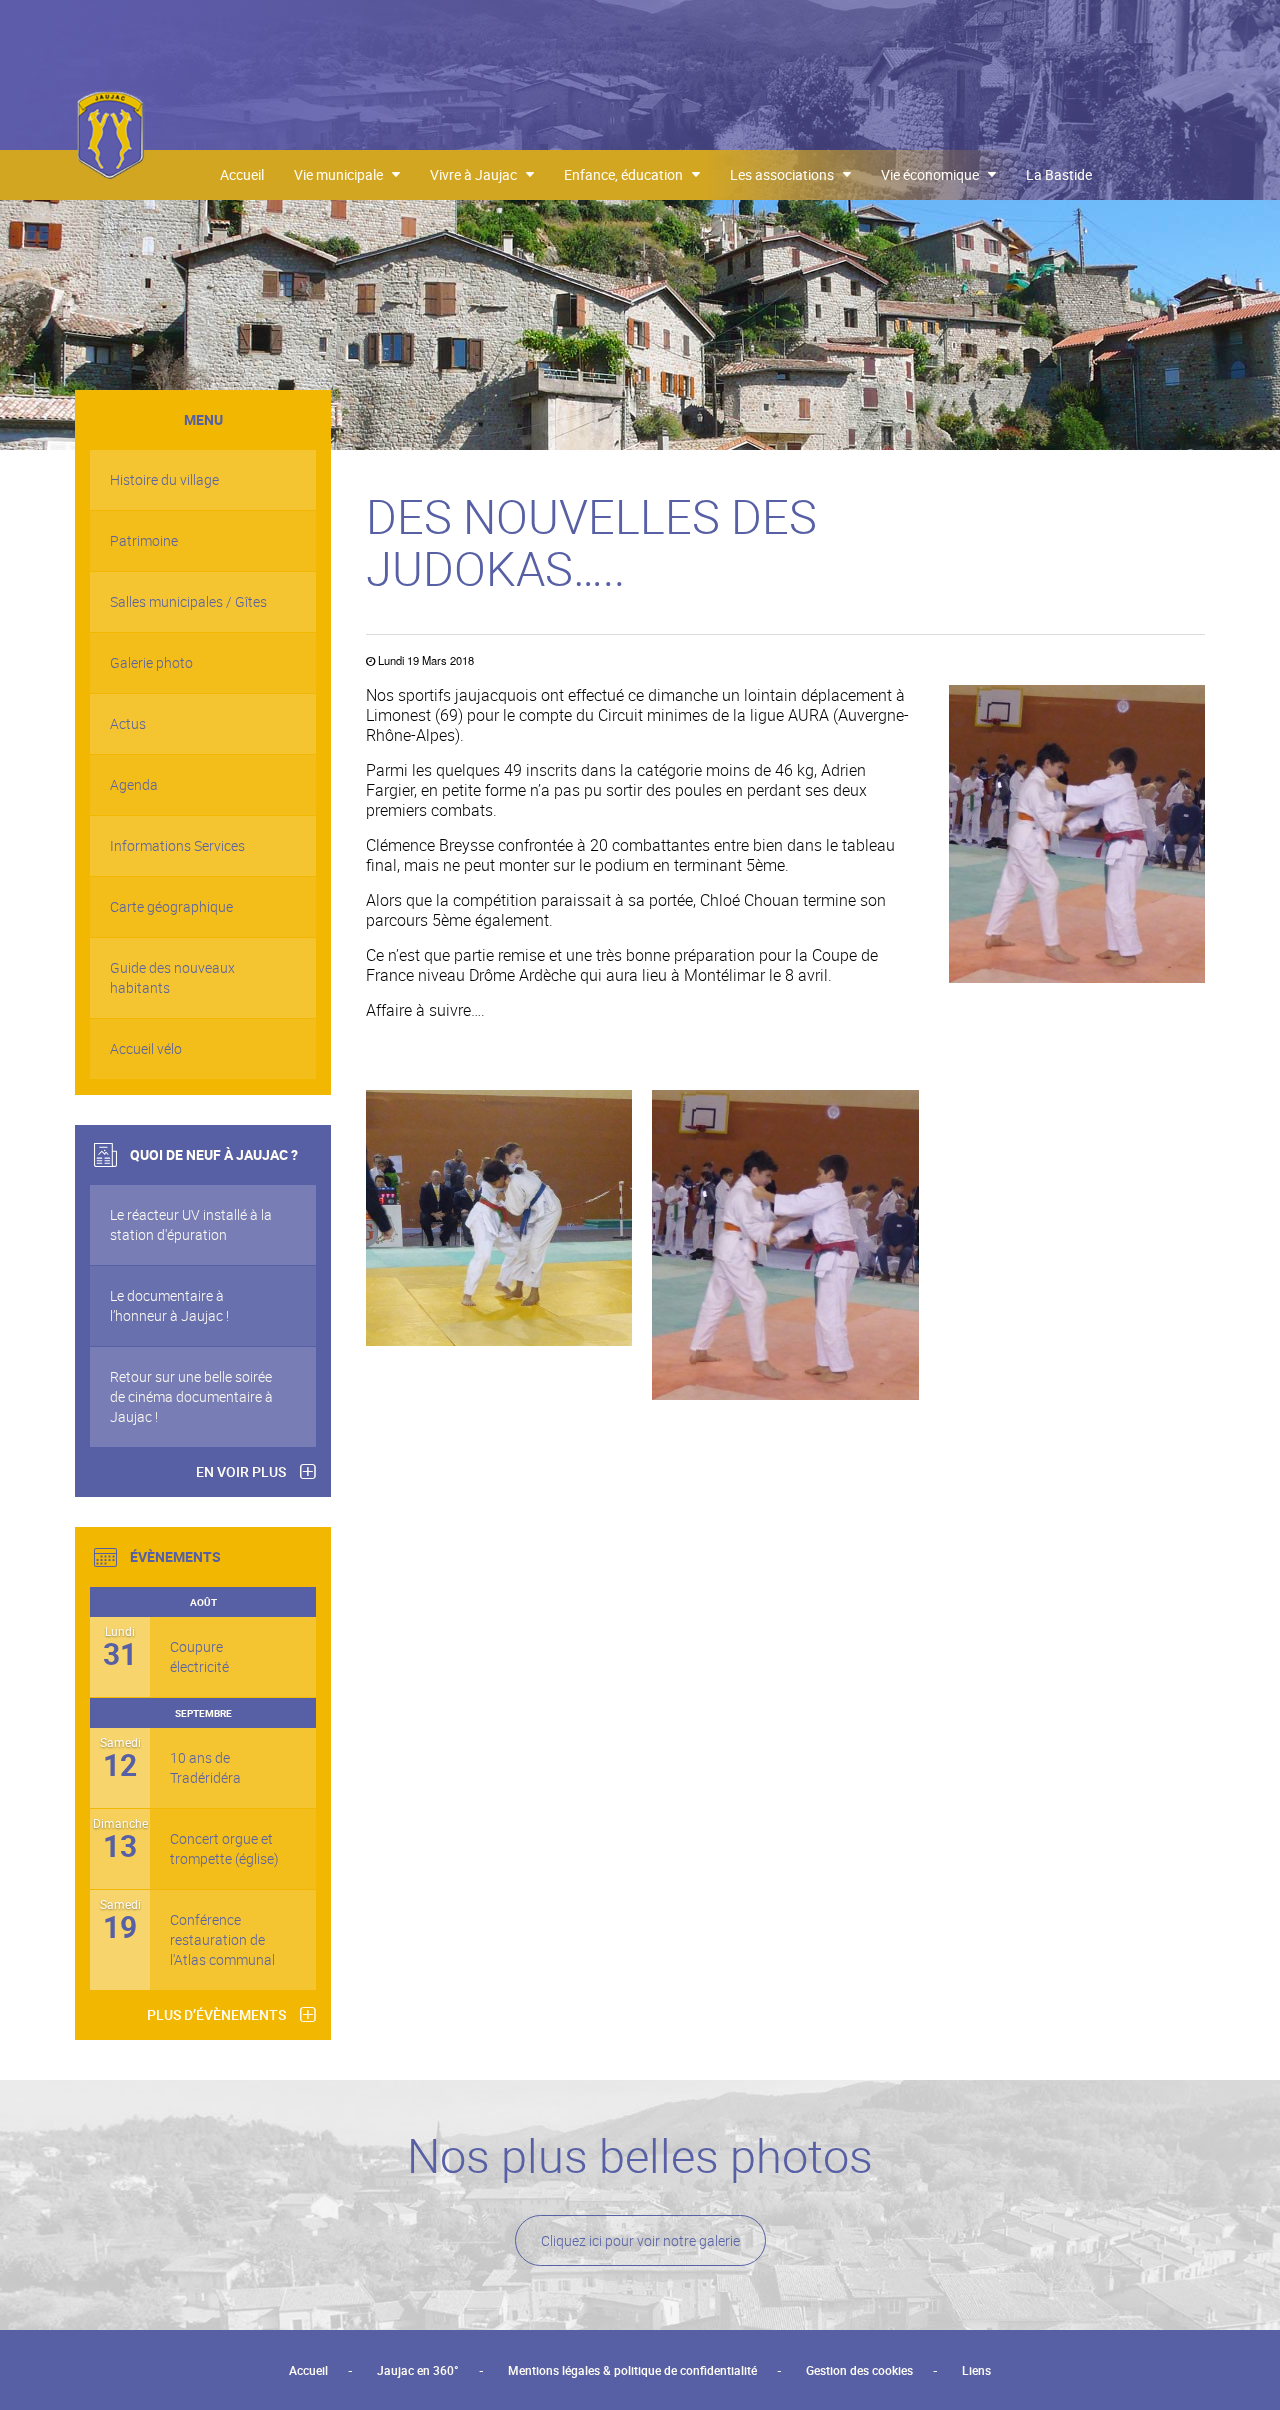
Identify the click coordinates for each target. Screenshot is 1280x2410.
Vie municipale (343, 174)
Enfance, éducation (628, 174)
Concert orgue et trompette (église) (224, 1848)
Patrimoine (144, 540)
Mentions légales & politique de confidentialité (632, 2370)
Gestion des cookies (859, 2370)
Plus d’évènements (216, 2014)
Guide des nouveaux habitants (172, 977)
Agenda (134, 784)
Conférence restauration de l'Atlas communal (222, 1939)
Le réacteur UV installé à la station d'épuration (191, 1224)
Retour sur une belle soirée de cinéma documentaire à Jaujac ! (191, 1396)
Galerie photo (151, 662)
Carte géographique (171, 906)
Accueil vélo (146, 1048)
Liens (976, 2370)
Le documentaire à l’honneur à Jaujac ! (169, 1305)
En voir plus (241, 1471)
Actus (128, 723)
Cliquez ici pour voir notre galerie (640, 2240)
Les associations (786, 174)
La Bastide (1059, 174)
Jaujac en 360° (418, 2370)
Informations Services (177, 845)
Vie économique (934, 174)
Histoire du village (164, 479)
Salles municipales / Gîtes (188, 601)
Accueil (242, 174)
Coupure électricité (199, 1656)
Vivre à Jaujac (478, 174)
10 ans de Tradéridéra (205, 1767)
